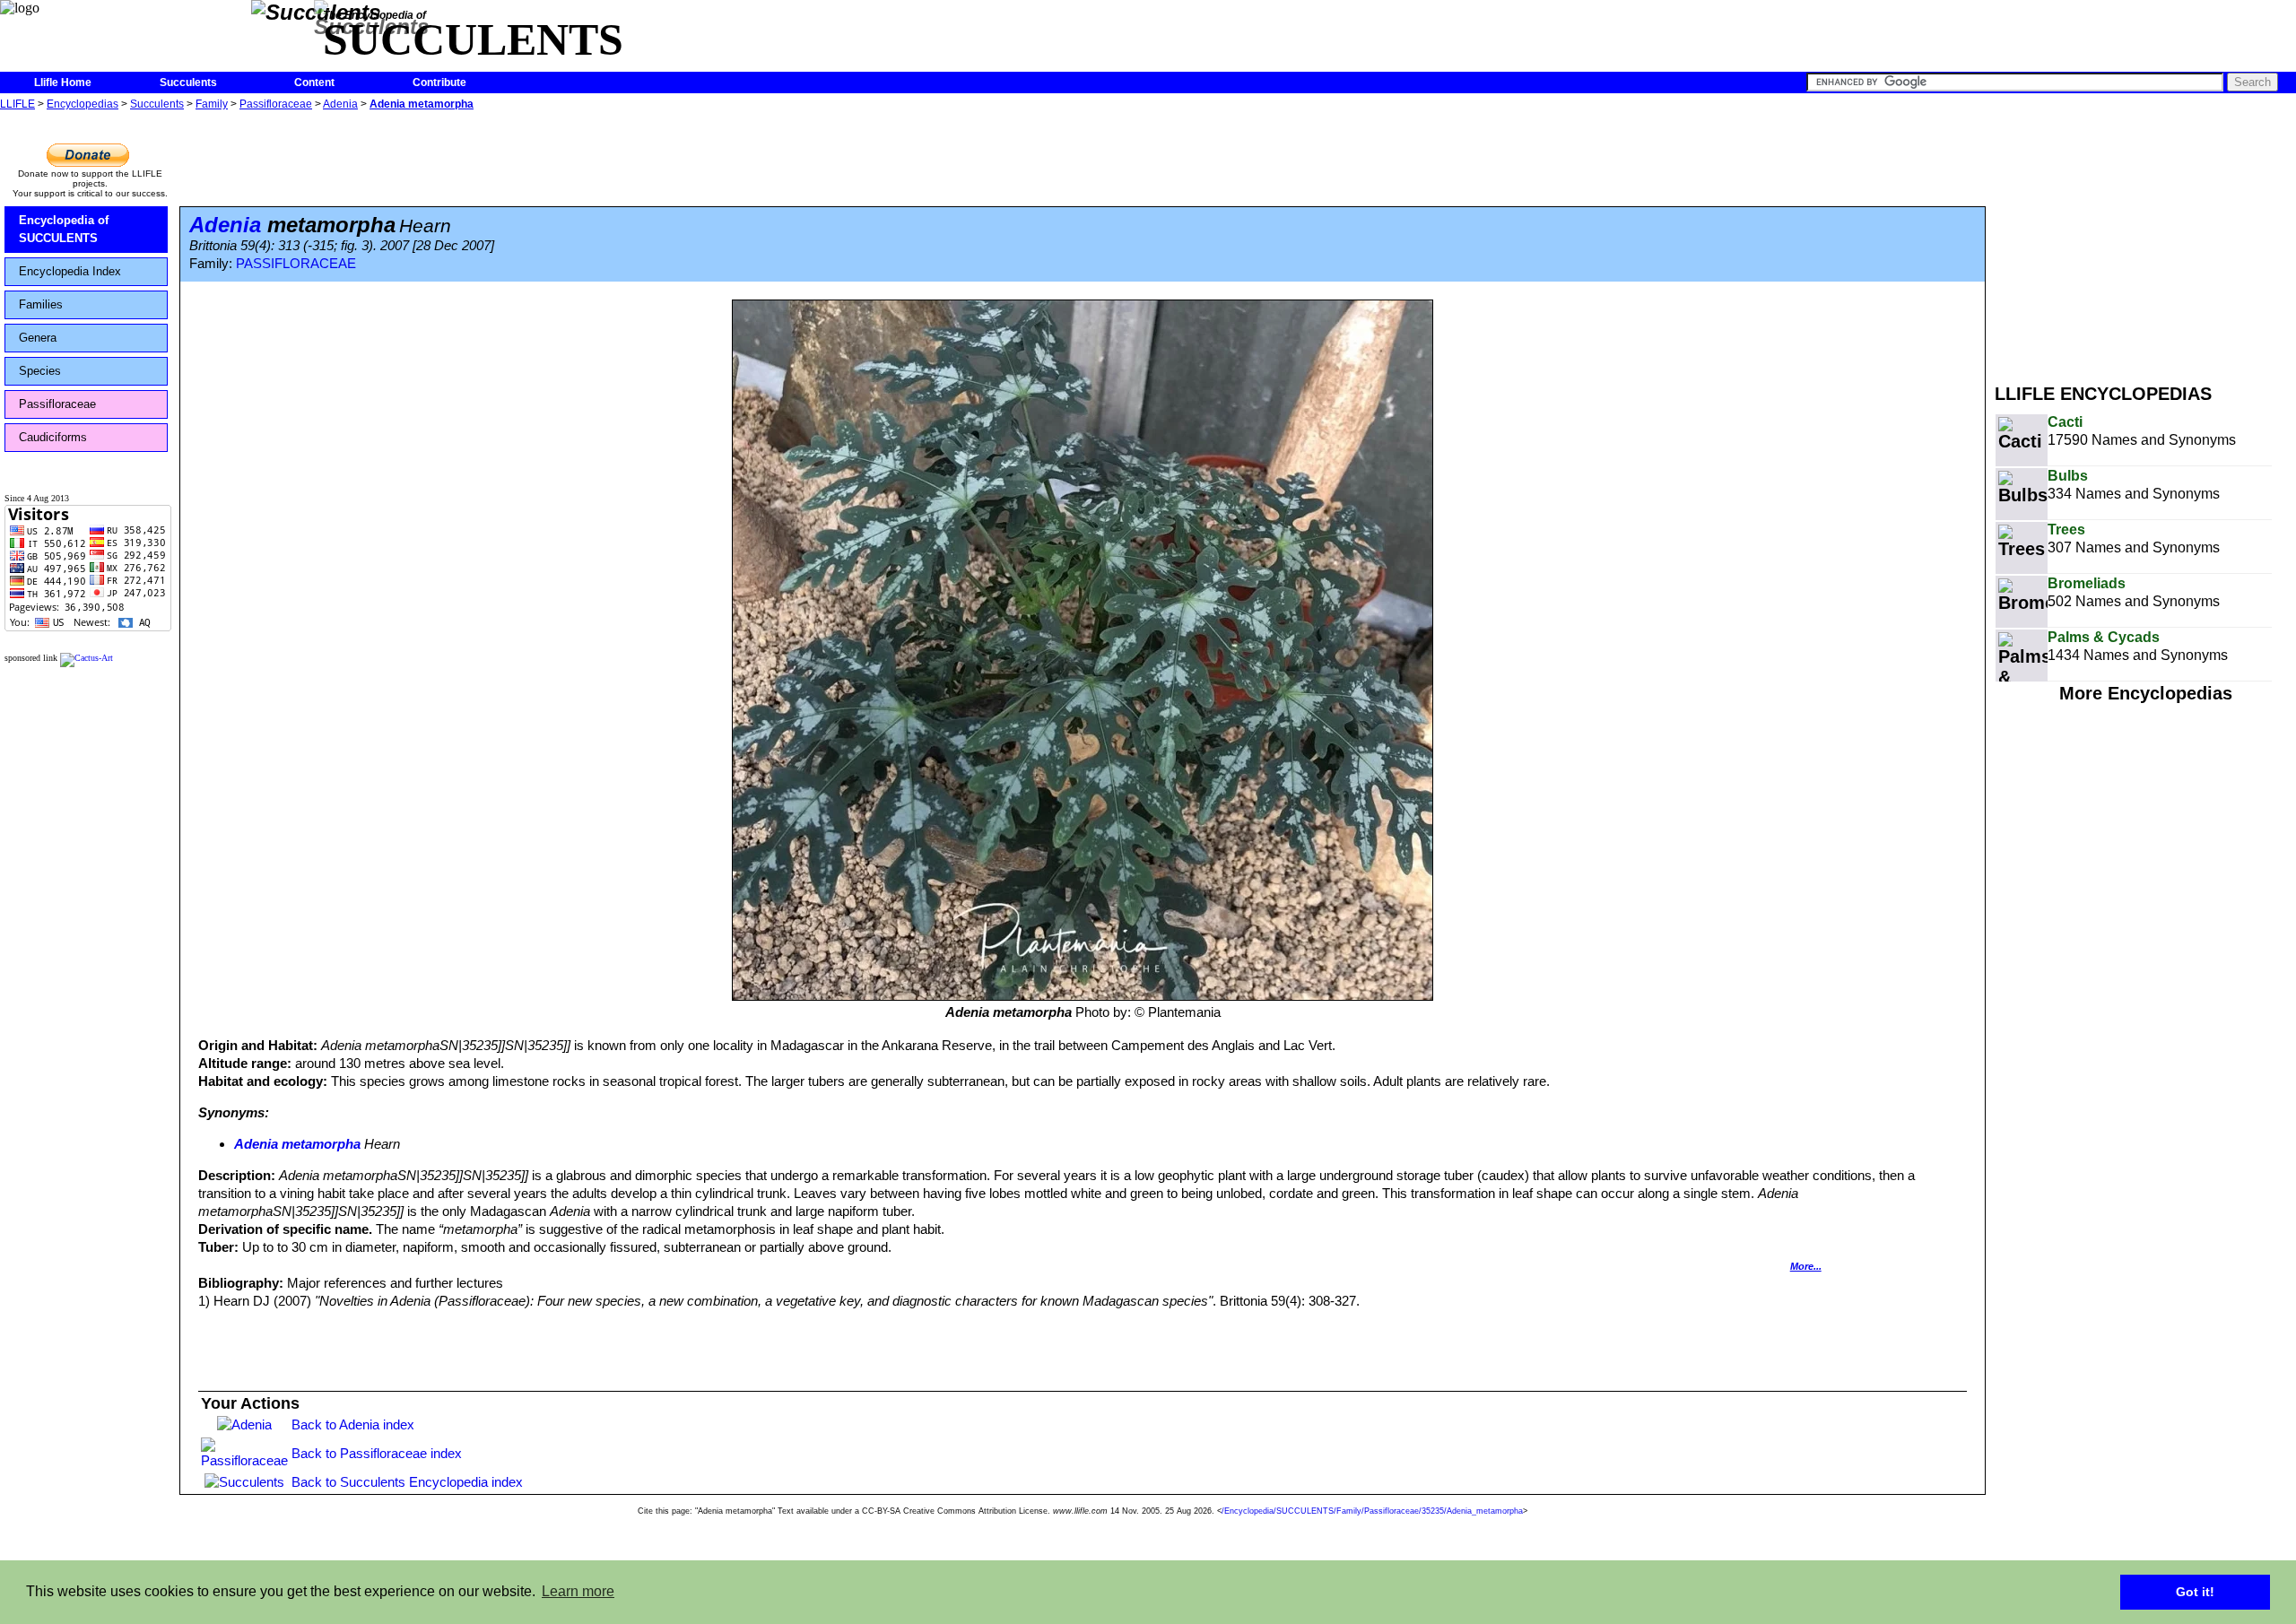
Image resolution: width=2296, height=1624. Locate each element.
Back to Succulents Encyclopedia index (407, 1482)
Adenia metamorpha (422, 104)
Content (314, 83)
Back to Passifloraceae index (377, 1453)
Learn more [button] (578, 1591)
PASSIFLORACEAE (296, 264)
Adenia (340, 104)
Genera (38, 338)
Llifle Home (63, 83)
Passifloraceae (276, 104)
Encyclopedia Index (70, 271)
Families (41, 304)
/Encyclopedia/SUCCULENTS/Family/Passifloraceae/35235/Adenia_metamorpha (1372, 1511)
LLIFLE (17, 104)
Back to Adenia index (353, 1424)
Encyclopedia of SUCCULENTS (64, 229)
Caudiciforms (53, 437)
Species (40, 371)
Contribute (439, 83)
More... (1806, 1266)
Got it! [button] (2195, 1592)
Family (212, 104)
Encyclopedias (83, 104)
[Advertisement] (2145, 240)
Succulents (188, 83)
